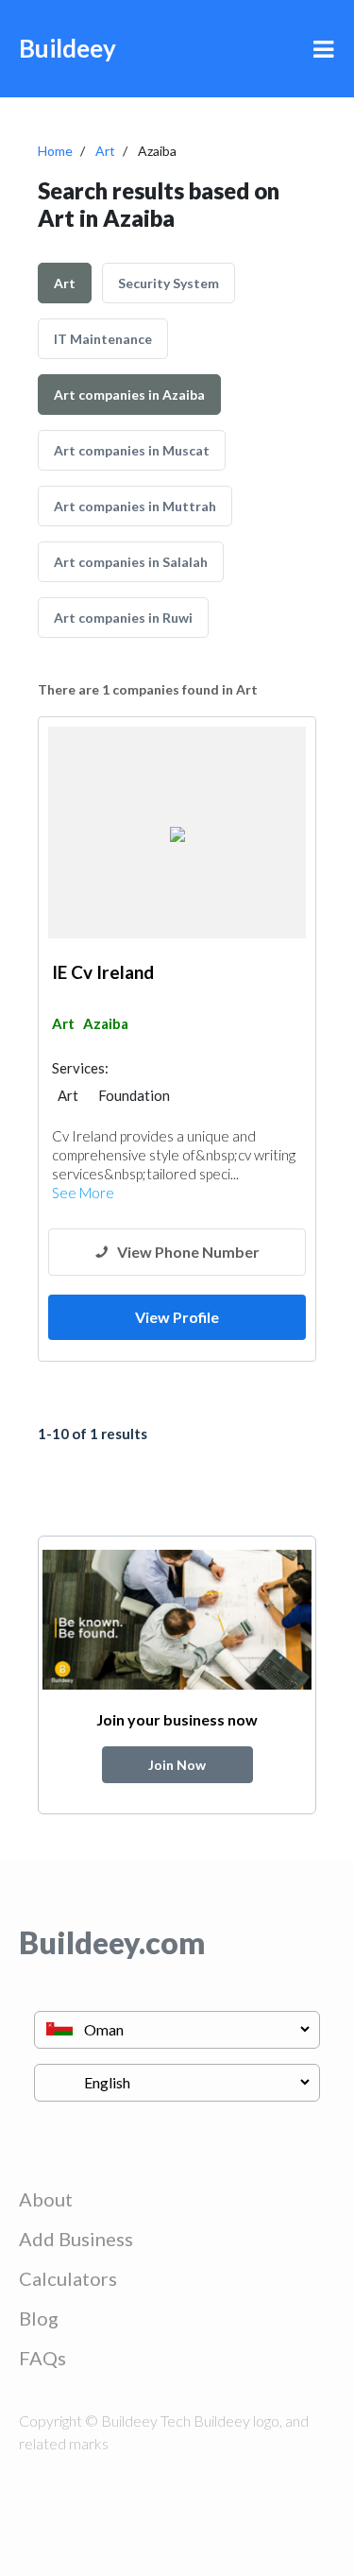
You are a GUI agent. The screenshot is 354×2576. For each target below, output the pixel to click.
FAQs (42, 2358)
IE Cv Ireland (103, 972)
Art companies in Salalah (131, 562)
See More (83, 1193)
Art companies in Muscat (132, 450)
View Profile (177, 1317)
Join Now (177, 1765)
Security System (169, 283)
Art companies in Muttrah (135, 506)
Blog (39, 2318)
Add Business (76, 2239)
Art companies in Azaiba (129, 395)
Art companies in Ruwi (123, 618)
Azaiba (106, 1023)
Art (105, 151)
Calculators (68, 2278)
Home (55, 151)
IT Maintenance (103, 339)
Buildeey (67, 48)
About (46, 2199)
